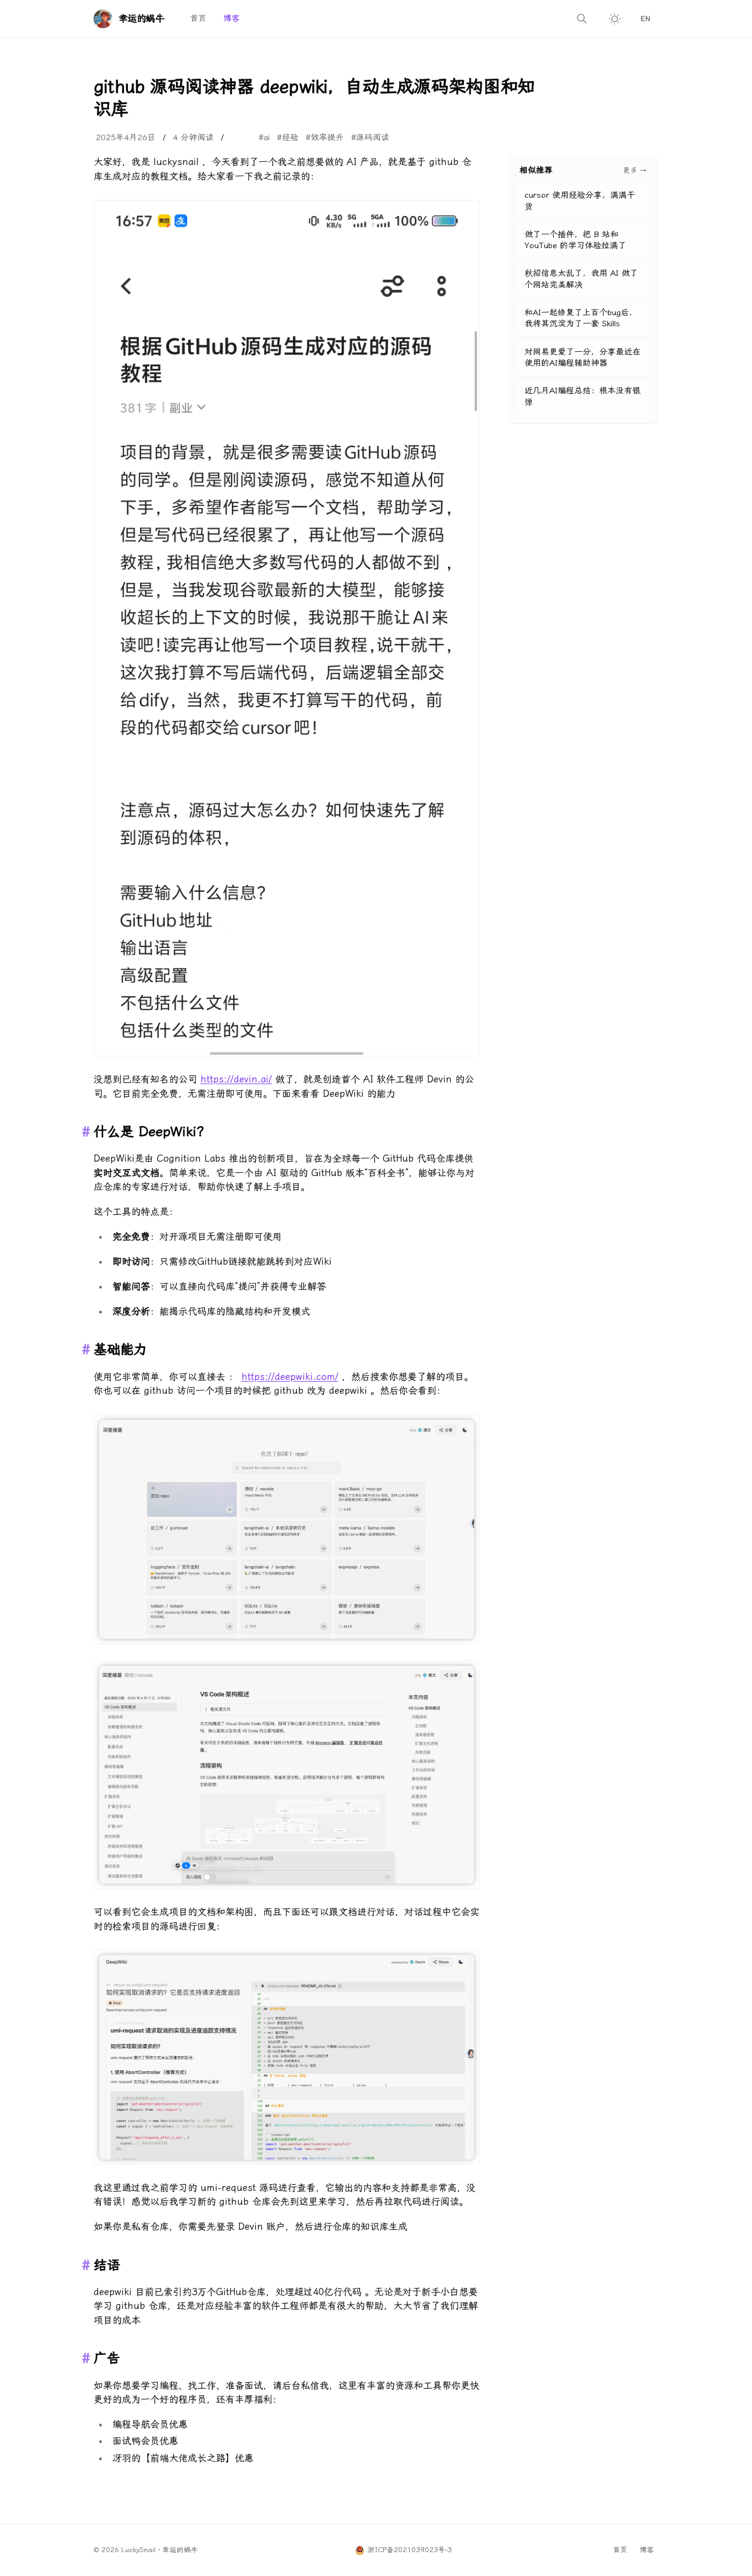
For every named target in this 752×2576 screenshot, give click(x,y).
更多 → (635, 170)
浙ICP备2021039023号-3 (410, 2550)
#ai (264, 137)
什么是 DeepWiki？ (152, 1132)
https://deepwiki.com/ (290, 1377)
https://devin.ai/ (236, 1079)
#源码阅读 (370, 137)
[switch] (615, 19)
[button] (287, 628)
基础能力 (120, 1349)
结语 (107, 2265)
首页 (198, 18)
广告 (107, 2358)
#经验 (288, 137)
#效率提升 (325, 137)
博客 (231, 18)
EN (645, 19)
